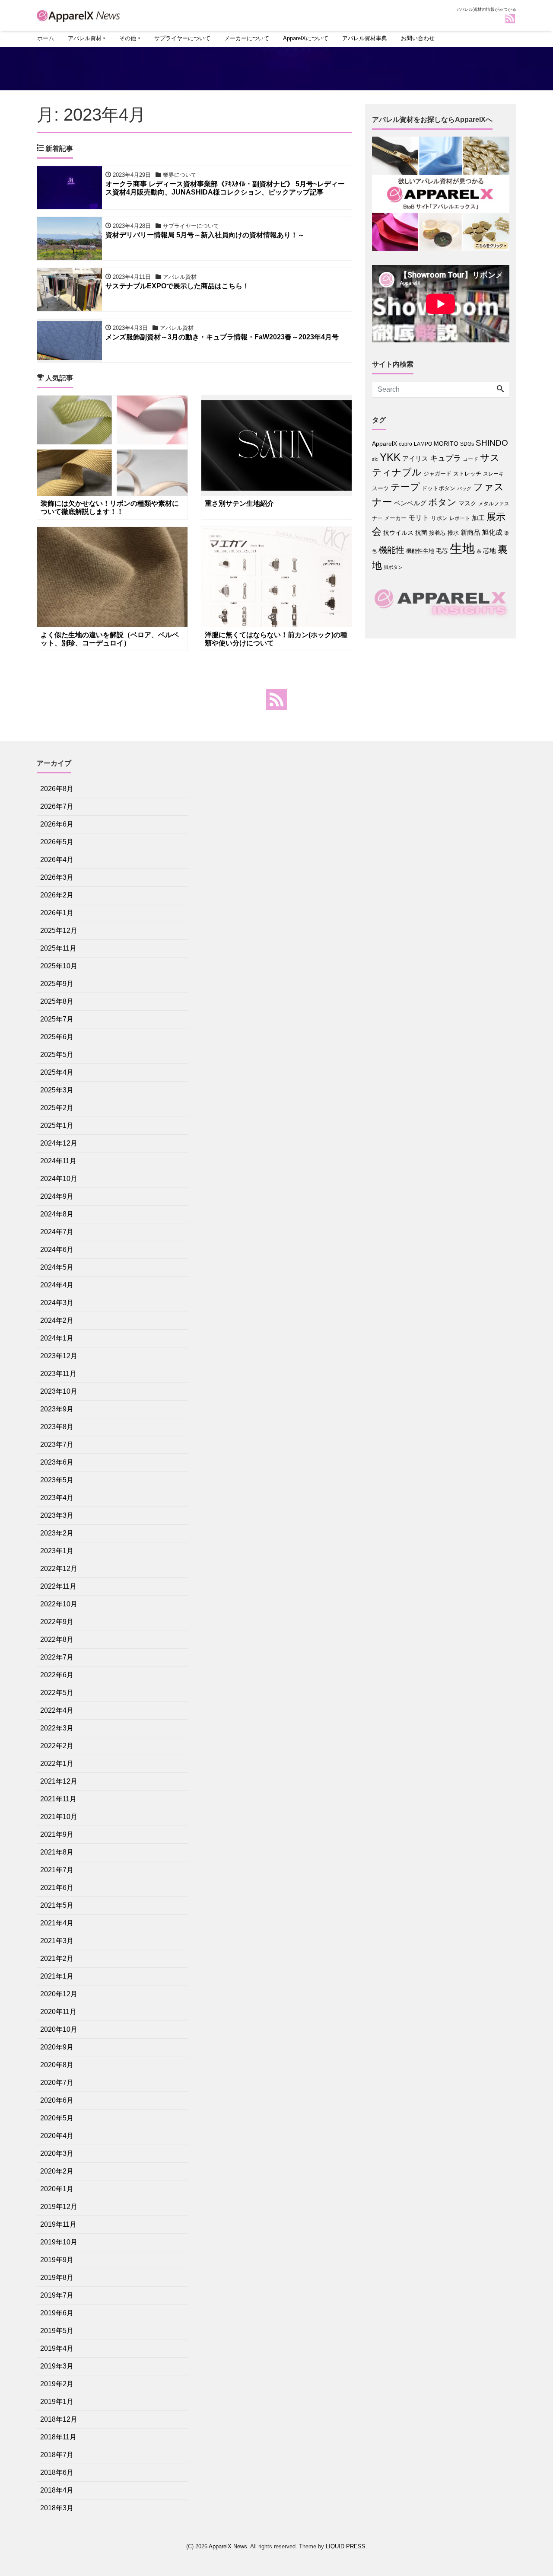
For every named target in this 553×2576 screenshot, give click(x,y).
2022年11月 (58, 1586)
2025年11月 (58, 948)
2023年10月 (59, 1391)
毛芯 (442, 551)
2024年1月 (57, 1338)
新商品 (470, 532)
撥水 (453, 533)
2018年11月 (58, 2437)
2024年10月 (59, 1179)
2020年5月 (57, 2118)
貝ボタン (393, 567)
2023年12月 (59, 1356)
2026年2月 (57, 895)
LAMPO (423, 444)
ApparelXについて (306, 38)
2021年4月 (57, 1923)
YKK (390, 457)
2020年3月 (57, 2153)
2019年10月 (59, 2242)
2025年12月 (59, 930)
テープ (405, 487)
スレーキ (493, 474)
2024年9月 (57, 1196)
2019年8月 (57, 2278)
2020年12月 (59, 1994)
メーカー (395, 518)
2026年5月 (57, 842)
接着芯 (437, 533)
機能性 (391, 550)
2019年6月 (57, 2313)
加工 (478, 518)
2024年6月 (57, 1250)
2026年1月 (57, 913)
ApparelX (385, 444)
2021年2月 (57, 1958)
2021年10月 (59, 1817)
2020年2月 (57, 2171)
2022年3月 (57, 1728)
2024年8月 (57, 1214)
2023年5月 (57, 1480)
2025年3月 (57, 1090)
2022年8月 (57, 1639)
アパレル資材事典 (365, 38)
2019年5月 (57, 2331)
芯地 (489, 551)
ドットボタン (439, 488)
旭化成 (492, 532)
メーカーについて (247, 38)
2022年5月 (57, 1693)
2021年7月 (57, 1870)
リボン (439, 518)
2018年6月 (57, 2472)
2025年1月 (57, 1125)
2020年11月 (58, 2012)
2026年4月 (57, 860)
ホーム (46, 38)
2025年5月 (57, 1055)
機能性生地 (420, 551)
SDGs (467, 444)
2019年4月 (57, 2348)
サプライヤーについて (182, 38)
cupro (405, 444)
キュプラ (445, 458)
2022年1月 (57, 1764)
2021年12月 (59, 1781)
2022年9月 (57, 1622)
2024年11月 (58, 1161)
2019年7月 (57, 2295)
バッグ (464, 488)
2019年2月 (57, 2384)
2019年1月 (57, 2402)
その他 (128, 38)
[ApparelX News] (80, 14)
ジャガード (437, 474)
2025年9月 (57, 984)
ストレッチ (467, 474)
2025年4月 (57, 1072)
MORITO (446, 444)
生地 (462, 548)
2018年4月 (57, 2490)
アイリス (415, 458)
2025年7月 (57, 1019)
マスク (467, 503)
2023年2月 (57, 1533)
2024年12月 (59, 1143)
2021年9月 (57, 1834)
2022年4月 (57, 1710)
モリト (419, 517)
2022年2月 (57, 1746)
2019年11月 (58, 2224)
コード (470, 459)
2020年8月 (57, 2065)
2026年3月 (57, 877)
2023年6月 (57, 1462)
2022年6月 (57, 1675)
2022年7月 (57, 1657)
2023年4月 (57, 1498)
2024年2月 (57, 1320)
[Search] (500, 389)
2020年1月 (57, 2189)
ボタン (442, 502)
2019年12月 (59, 2207)
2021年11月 (58, 1799)
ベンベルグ (410, 503)
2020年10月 (59, 2029)
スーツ (380, 488)
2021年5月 (57, 1905)
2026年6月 (57, 824)
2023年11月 (58, 1374)
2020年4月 (57, 2136)
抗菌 (421, 533)
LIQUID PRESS (346, 2546)
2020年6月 (57, 2100)
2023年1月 (57, 1551)
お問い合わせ (418, 38)
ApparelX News (228, 2546)
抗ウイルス (398, 533)
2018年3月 (57, 2508)
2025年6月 (57, 1037)
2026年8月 (57, 789)
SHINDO (492, 443)
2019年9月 (57, 2260)
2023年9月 (57, 1409)
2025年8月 (57, 1001)
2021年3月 (57, 1941)
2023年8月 (57, 1427)
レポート (460, 518)
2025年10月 (59, 966)
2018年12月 (59, 2419)
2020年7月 (57, 2083)
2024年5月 (57, 1267)
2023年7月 (57, 1444)
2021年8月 (57, 1852)
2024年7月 (57, 1232)
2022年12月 (59, 1569)
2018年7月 (57, 2455)
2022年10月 (59, 1604)
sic (375, 459)
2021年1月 (57, 1976)
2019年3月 (57, 2366)
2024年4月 (57, 1285)
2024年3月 (57, 1303)
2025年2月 (57, 1108)
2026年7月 (57, 806)
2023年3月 (57, 1515)
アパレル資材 (85, 38)
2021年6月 (57, 1888)
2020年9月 (57, 2047)
